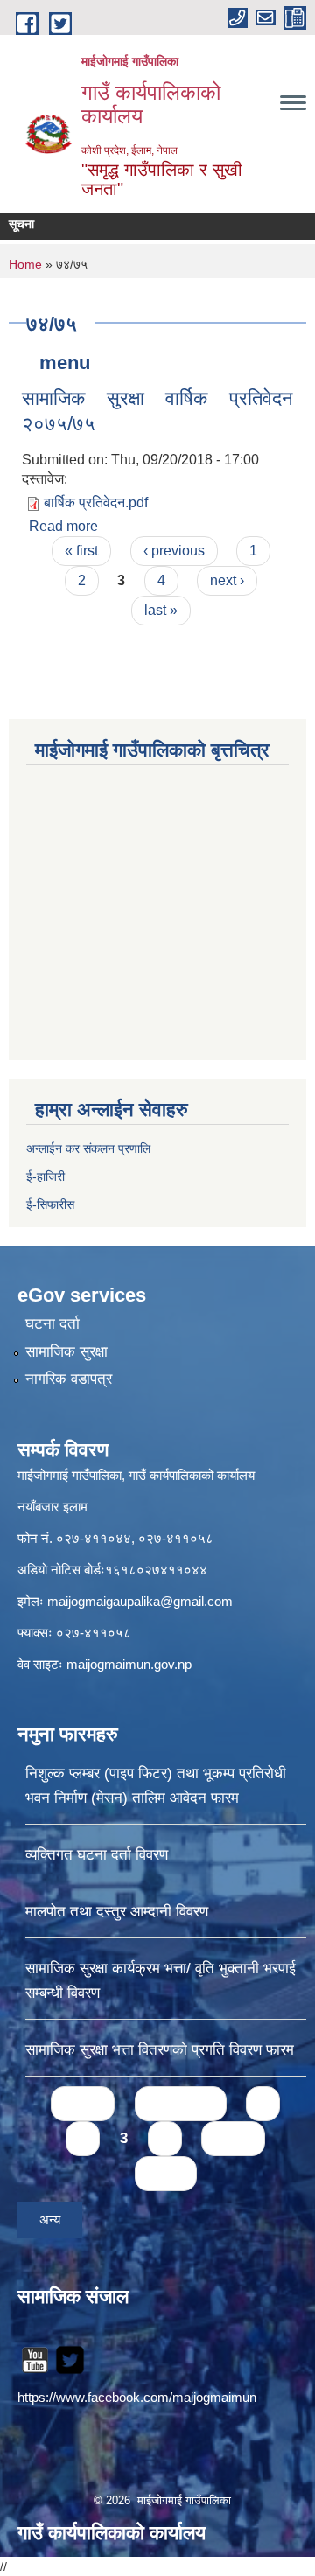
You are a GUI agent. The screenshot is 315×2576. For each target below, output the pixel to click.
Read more (63, 526)
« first (81, 551)
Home (25, 264)
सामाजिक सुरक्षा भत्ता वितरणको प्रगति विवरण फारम (160, 2050)
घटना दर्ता (52, 1324)
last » (161, 610)
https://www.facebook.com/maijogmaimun (137, 2397)
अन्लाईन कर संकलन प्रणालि (88, 1148)
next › (227, 580)
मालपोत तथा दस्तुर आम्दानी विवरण (117, 1912)
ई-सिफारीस (50, 1204)
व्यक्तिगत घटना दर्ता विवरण (97, 1855)
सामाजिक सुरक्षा (66, 1352)
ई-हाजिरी (47, 1176)
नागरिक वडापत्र (69, 1379)
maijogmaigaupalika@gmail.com (140, 1601)
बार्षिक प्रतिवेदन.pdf (96, 503)
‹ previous (174, 551)
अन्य (50, 2220)
